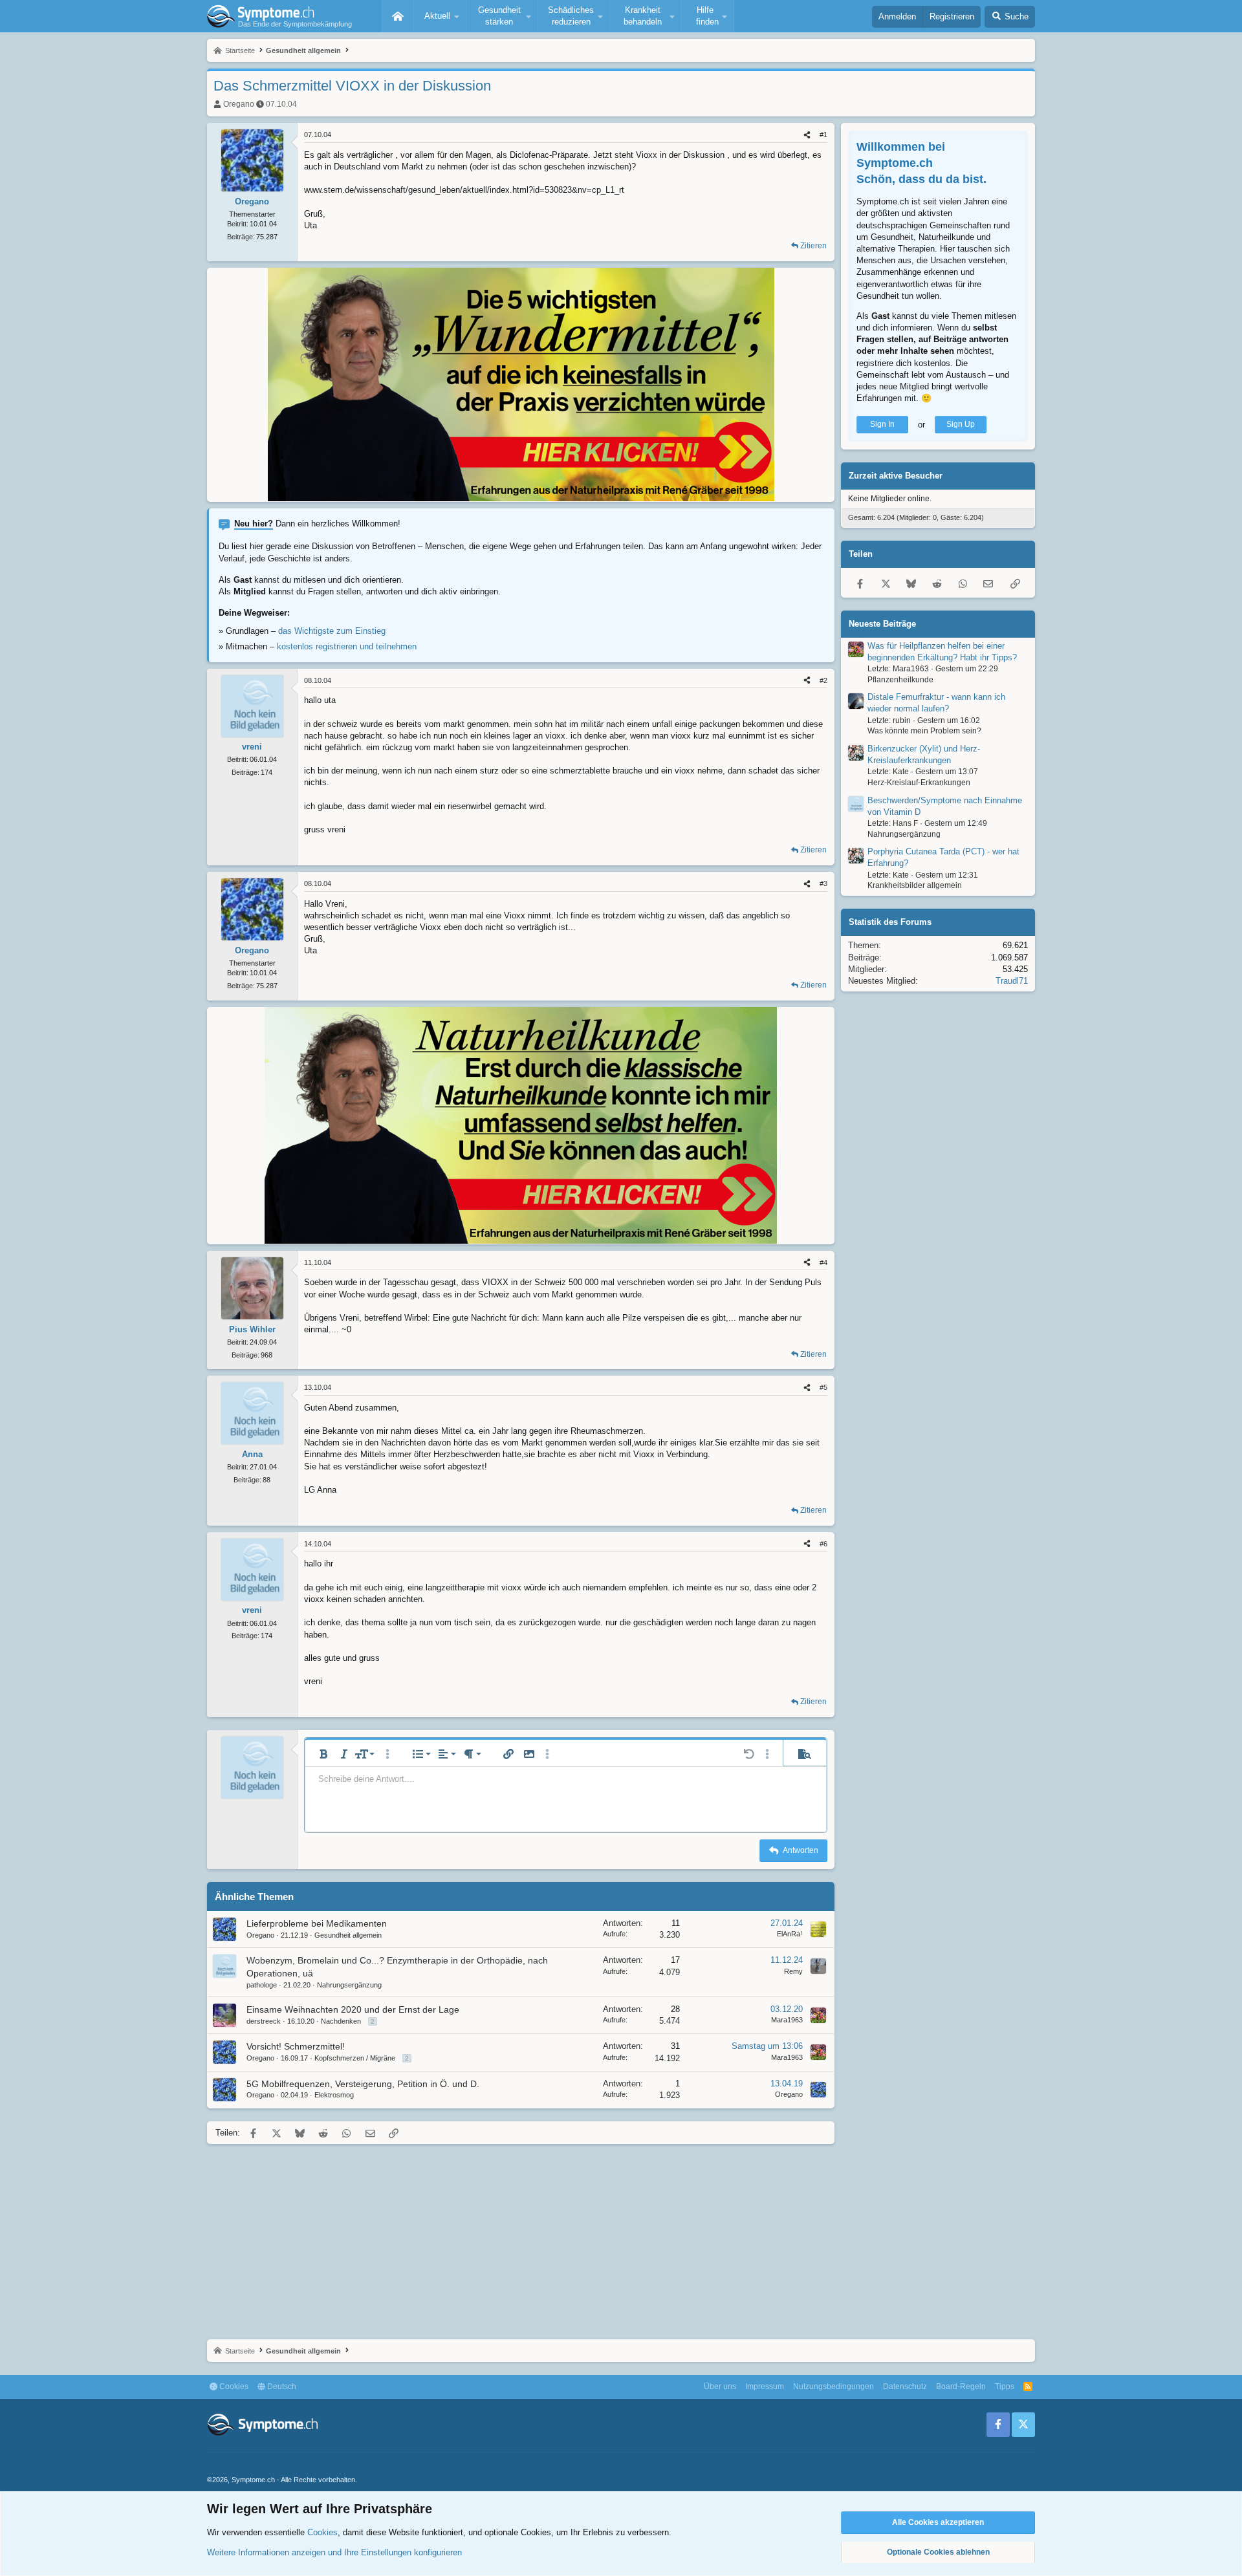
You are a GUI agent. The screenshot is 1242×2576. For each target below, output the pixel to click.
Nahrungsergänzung (349, 1985)
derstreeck (264, 2021)
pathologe (262, 1985)
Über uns (720, 2387)
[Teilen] (807, 135)
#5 (823, 1387)
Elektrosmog (334, 2095)
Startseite (398, 16)
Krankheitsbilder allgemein (915, 886)
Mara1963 (787, 2020)
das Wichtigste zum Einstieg (332, 631)
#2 (823, 680)
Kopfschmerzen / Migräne (355, 2058)
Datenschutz (905, 2387)
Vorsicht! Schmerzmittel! (296, 2046)
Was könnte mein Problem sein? (924, 731)
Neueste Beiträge (882, 624)
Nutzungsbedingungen (833, 2387)
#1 (823, 135)
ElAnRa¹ (790, 1934)
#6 (823, 1544)
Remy (793, 1971)
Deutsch (281, 2387)
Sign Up (961, 425)
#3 (823, 883)
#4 (823, 1262)
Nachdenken (341, 2021)
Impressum (765, 2387)
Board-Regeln (961, 2387)
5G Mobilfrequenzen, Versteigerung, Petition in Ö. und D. (363, 2084)
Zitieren (813, 246)
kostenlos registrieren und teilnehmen (347, 646)
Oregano (239, 104)
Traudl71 (1012, 981)
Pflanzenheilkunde (900, 680)
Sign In (882, 425)
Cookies (233, 2387)
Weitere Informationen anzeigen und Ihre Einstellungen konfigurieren (334, 2552)
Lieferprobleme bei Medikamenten (317, 1923)
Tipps (1005, 2387)
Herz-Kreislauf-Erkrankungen (919, 783)
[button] (440, 16)
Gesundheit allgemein (348, 1935)
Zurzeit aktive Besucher (896, 476)
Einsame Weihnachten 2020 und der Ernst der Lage (353, 2009)
